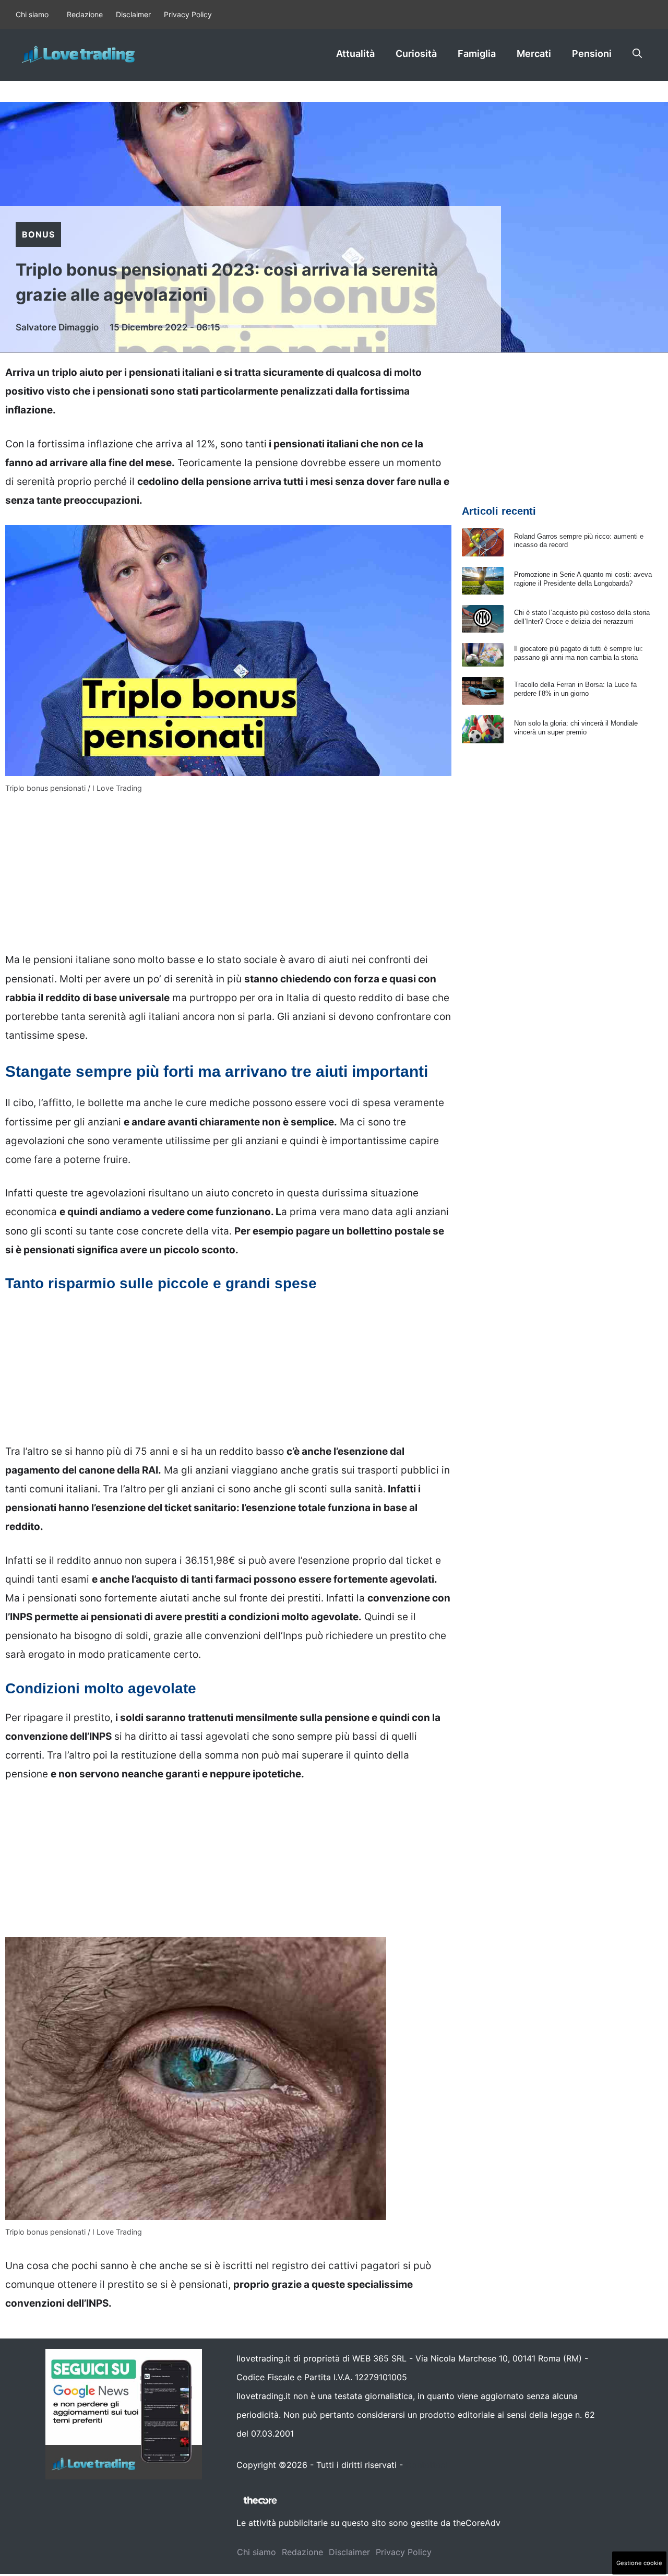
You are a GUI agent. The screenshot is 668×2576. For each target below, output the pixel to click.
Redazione (85, 14)
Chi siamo (32, 14)
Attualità (355, 54)
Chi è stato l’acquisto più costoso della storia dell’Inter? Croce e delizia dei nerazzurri (582, 617)
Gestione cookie (639, 2563)
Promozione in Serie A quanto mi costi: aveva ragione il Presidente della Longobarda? (583, 579)
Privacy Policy (188, 14)
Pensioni (592, 54)
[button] (637, 54)
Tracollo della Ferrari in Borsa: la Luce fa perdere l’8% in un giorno (575, 689)
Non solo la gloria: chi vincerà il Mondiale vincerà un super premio (576, 728)
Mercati (534, 54)
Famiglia (477, 54)
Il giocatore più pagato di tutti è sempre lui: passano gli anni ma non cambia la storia (578, 653)
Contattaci (426, 2465)
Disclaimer (133, 14)
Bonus (38, 234)
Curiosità (416, 54)
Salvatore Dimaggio (57, 327)
